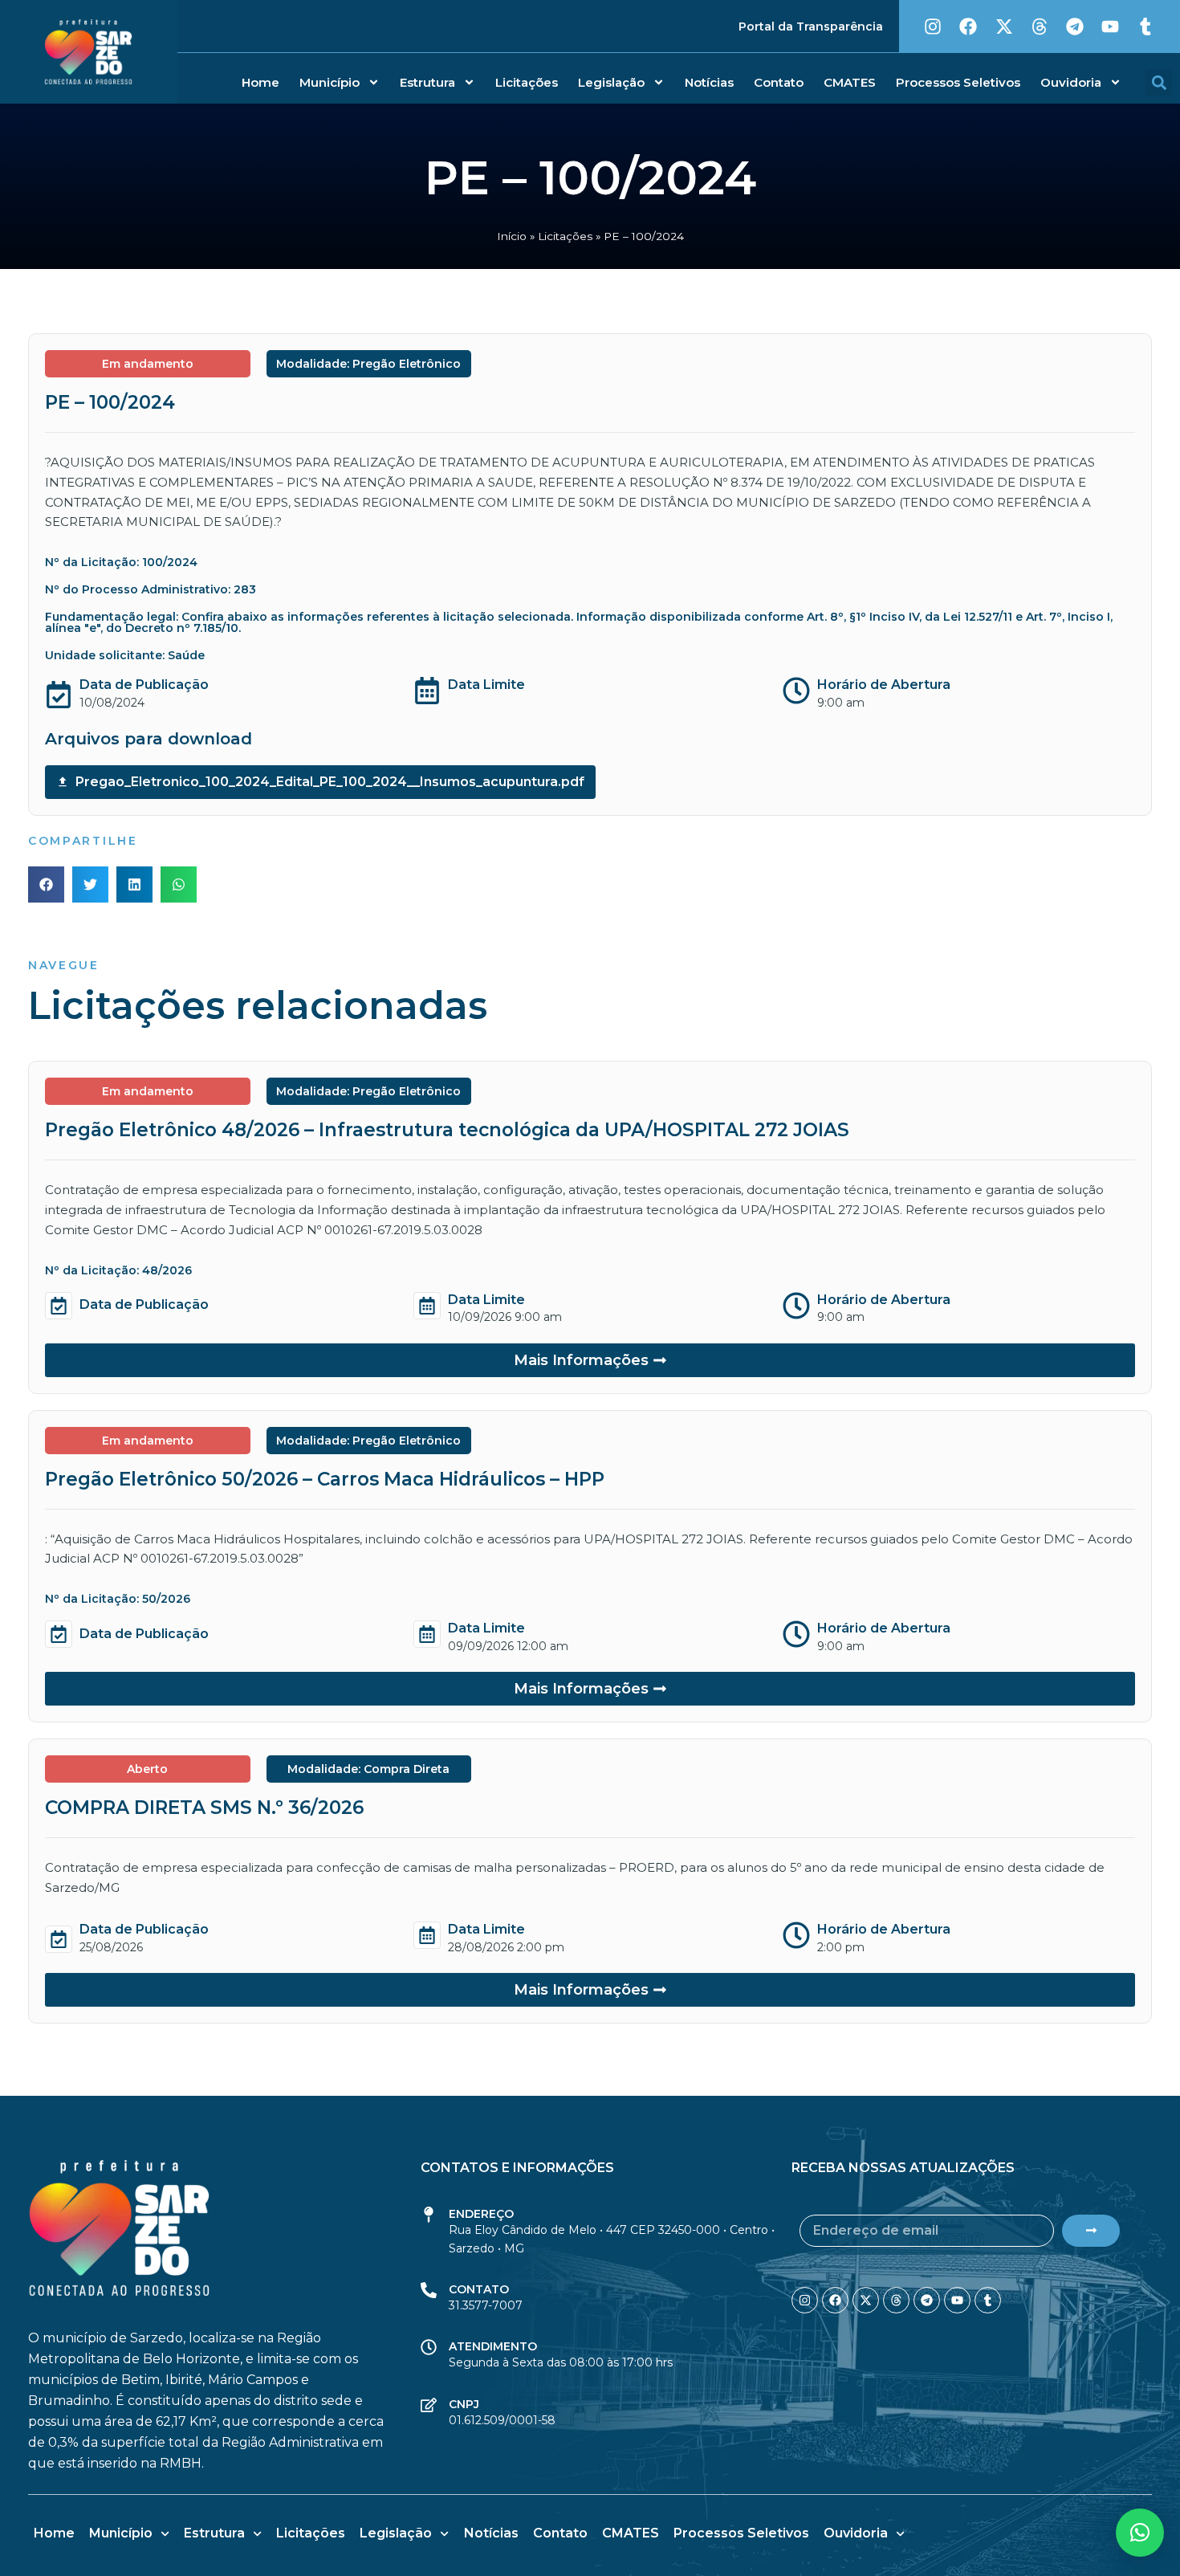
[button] (1159, 82)
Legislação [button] (611, 82)
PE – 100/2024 (110, 402)
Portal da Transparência (811, 26)
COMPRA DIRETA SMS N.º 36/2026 (204, 1808)
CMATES (850, 82)
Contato (779, 82)
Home (260, 82)
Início (512, 236)
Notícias (709, 82)
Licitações (527, 82)
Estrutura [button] (427, 82)
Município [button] (330, 82)
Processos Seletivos (958, 82)
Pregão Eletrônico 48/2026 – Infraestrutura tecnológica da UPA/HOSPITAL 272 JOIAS (447, 1130)
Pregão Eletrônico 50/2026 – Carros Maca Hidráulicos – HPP (325, 1479)
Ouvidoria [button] (1071, 82)
